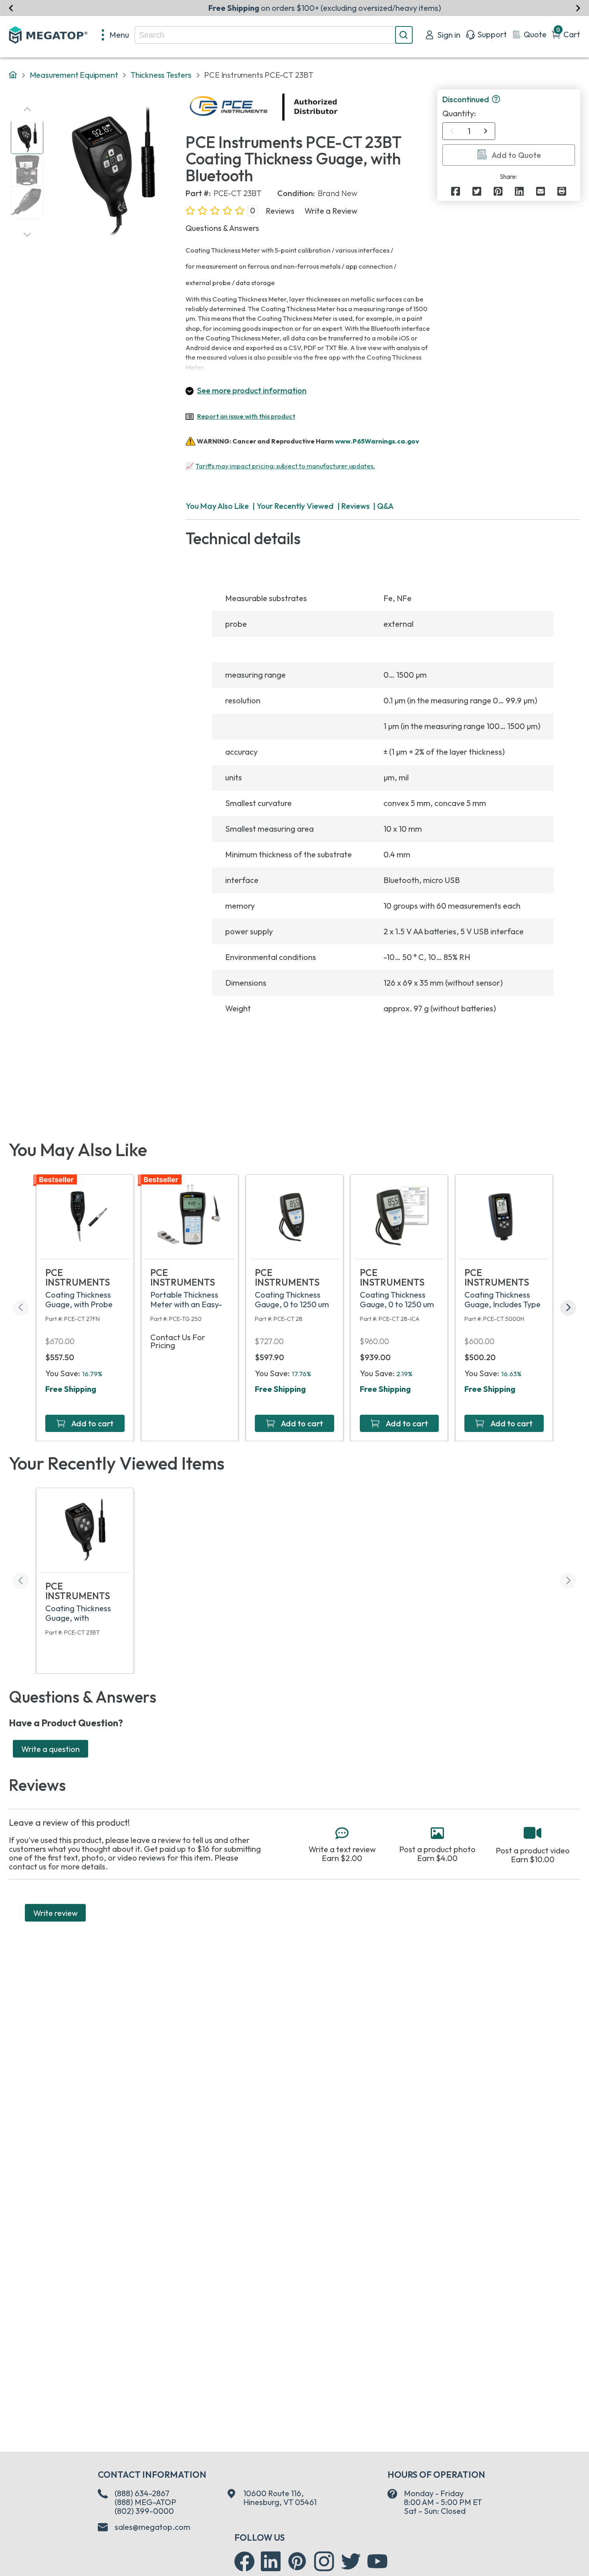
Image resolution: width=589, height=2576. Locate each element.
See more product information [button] (252, 390)
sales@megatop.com (152, 2527)
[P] (562, 191)
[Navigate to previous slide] (11, 8)
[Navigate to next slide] (578, 8)
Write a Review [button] (331, 211)
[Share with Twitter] (477, 191)
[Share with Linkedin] (519, 191)
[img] (338, 107)
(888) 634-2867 (142, 2493)
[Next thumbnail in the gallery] (27, 235)
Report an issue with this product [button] (246, 416)
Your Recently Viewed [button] (295, 506)
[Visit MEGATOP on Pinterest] (297, 2561)
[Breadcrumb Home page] (13, 75)
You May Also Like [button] (217, 506)
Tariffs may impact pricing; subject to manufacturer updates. (285, 466)
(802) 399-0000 (144, 2511)
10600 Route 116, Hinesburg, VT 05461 (280, 2498)
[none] (116, 35)
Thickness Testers (161, 75)
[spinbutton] (469, 131)
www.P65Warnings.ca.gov (377, 441)
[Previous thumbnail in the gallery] (27, 109)
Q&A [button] (385, 506)
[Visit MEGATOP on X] (351, 2562)
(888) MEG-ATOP (145, 2502)
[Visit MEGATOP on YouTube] (377, 2562)
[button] (496, 100)
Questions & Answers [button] (222, 228)
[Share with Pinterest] (498, 191)
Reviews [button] (280, 211)
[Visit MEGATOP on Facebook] (244, 2562)
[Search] (404, 35)
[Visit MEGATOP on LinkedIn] (271, 2562)
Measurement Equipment (74, 75)
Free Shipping (71, 1389)
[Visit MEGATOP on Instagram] (324, 2562)
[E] (541, 191)
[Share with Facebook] (456, 191)
